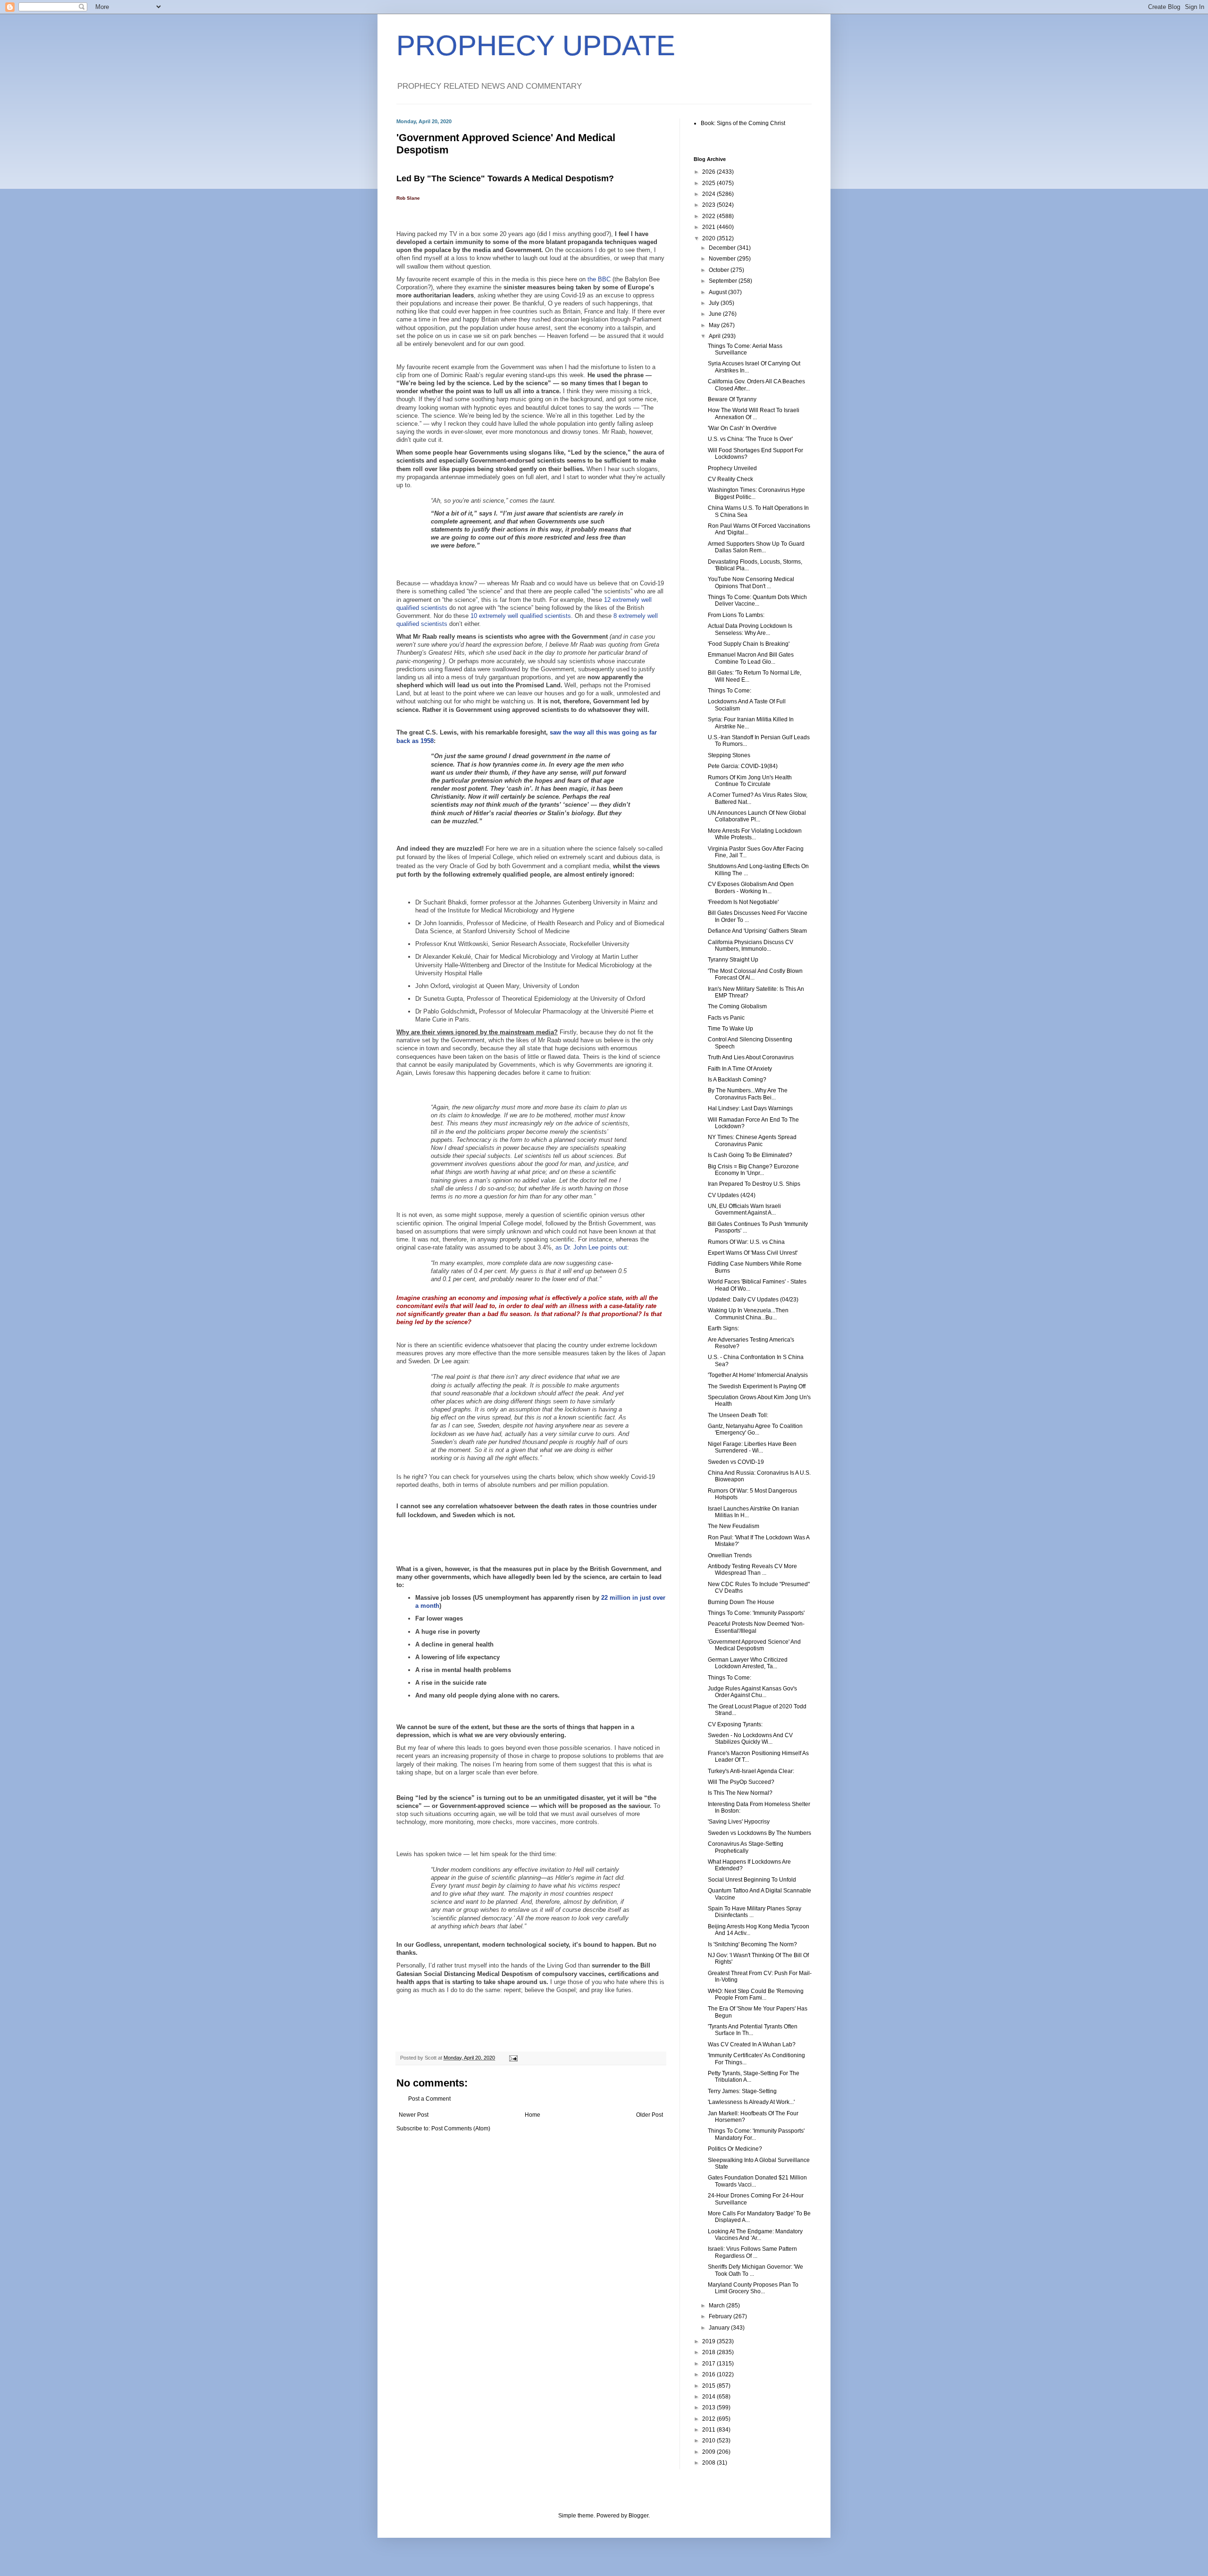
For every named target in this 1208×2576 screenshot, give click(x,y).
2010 (709, 2441)
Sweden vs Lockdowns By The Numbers (759, 1833)
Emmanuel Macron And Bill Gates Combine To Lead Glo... (751, 658)
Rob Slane (409, 198)
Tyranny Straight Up (733, 960)
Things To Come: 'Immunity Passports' (756, 1613)
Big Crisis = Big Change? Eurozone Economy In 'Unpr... (753, 1170)
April (715, 336)
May (715, 325)
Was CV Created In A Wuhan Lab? (752, 2044)
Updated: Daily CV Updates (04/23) (753, 1300)
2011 (709, 2430)
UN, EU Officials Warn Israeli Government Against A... (744, 1209)
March (717, 2306)
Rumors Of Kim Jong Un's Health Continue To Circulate (750, 781)
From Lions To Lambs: (736, 615)
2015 (709, 2386)
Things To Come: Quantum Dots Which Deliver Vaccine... (757, 600)
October (720, 270)
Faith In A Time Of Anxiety (740, 1069)
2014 (709, 2397)
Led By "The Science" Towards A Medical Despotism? (505, 178)
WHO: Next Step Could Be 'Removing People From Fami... (756, 1994)
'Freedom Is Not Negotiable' (743, 902)
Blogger (638, 2516)
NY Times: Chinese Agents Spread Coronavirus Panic (752, 1140)
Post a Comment (429, 2099)
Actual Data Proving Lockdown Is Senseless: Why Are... (750, 629)
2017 (709, 2364)
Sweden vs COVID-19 (736, 1462)
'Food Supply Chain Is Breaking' (749, 644)
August (718, 292)
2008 (709, 2463)
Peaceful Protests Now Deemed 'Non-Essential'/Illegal (756, 1627)
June (716, 314)
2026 (709, 172)
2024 (709, 194)
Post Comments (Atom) (461, 2128)
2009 (709, 2452)
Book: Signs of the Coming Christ (743, 123)
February (721, 2316)
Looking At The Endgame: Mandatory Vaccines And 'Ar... (755, 2235)
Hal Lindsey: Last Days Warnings (750, 1108)
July (715, 303)
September (724, 281)
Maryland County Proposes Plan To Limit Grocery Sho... (753, 2288)
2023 (709, 205)
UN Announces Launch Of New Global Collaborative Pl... (757, 816)
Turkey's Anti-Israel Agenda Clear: (751, 1771)
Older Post (650, 2115)
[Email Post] (513, 2058)
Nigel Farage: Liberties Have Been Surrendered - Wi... (752, 1447)
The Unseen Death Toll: (738, 1415)
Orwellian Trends (730, 1555)
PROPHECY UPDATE (536, 46)
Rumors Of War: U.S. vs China (746, 1242)
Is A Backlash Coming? (737, 1080)
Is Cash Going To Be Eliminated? (750, 1155)
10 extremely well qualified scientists (521, 616)
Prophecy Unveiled (732, 468)
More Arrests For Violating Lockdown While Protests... (755, 834)
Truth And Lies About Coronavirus (751, 1057)
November (723, 259)
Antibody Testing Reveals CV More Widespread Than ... (752, 1570)
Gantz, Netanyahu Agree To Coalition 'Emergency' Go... (755, 1429)
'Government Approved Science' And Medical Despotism (754, 1645)
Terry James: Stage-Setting (742, 2091)
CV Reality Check (730, 479)
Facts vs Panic (726, 1018)
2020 (709, 238)
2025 (709, 183)
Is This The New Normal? (740, 1793)
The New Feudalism (734, 1526)
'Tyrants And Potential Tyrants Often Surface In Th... (753, 2030)
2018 (709, 2352)
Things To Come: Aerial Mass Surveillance (745, 349)
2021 (709, 227)
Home (533, 2115)
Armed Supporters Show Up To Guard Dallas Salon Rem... (756, 547)
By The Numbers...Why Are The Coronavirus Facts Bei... (748, 1094)
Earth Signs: (723, 1328)
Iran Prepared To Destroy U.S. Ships (754, 1184)
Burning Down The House (741, 1602)
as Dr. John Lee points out (591, 1247)
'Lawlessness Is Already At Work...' (751, 2102)
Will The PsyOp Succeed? (741, 1782)
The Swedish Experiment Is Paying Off (757, 1386)
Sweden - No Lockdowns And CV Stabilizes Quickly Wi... (750, 1739)
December (723, 248)
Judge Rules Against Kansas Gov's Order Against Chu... (752, 1692)
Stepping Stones (729, 755)
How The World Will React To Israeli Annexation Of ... (754, 414)
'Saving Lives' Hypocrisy (739, 1822)
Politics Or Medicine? (735, 2149)
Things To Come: (730, 691)
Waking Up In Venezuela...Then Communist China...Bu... (748, 1314)
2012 (709, 2419)
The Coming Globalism (737, 1006)
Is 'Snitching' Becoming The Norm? (752, 1944)
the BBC (599, 279)
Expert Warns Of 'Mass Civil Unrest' (753, 1253)
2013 (709, 2407)
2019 (709, 2341)
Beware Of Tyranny (732, 399)
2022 (709, 216)
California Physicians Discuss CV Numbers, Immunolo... (751, 946)
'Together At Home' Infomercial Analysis (758, 1375)
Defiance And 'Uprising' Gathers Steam (757, 931)
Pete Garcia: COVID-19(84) (743, 766)
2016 (709, 2374)
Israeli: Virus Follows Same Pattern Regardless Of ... (752, 2252)
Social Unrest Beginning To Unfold (752, 1880)
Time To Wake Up (730, 1029)
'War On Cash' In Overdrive (742, 428)
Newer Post (414, 2115)
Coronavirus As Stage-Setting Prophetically (746, 1847)
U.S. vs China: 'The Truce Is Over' (750, 439)
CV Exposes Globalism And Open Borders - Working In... (751, 887)
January (720, 2328)
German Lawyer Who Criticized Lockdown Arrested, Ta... (748, 1663)
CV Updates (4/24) (732, 1195)
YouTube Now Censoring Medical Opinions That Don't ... (751, 583)
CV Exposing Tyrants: (735, 1724)
